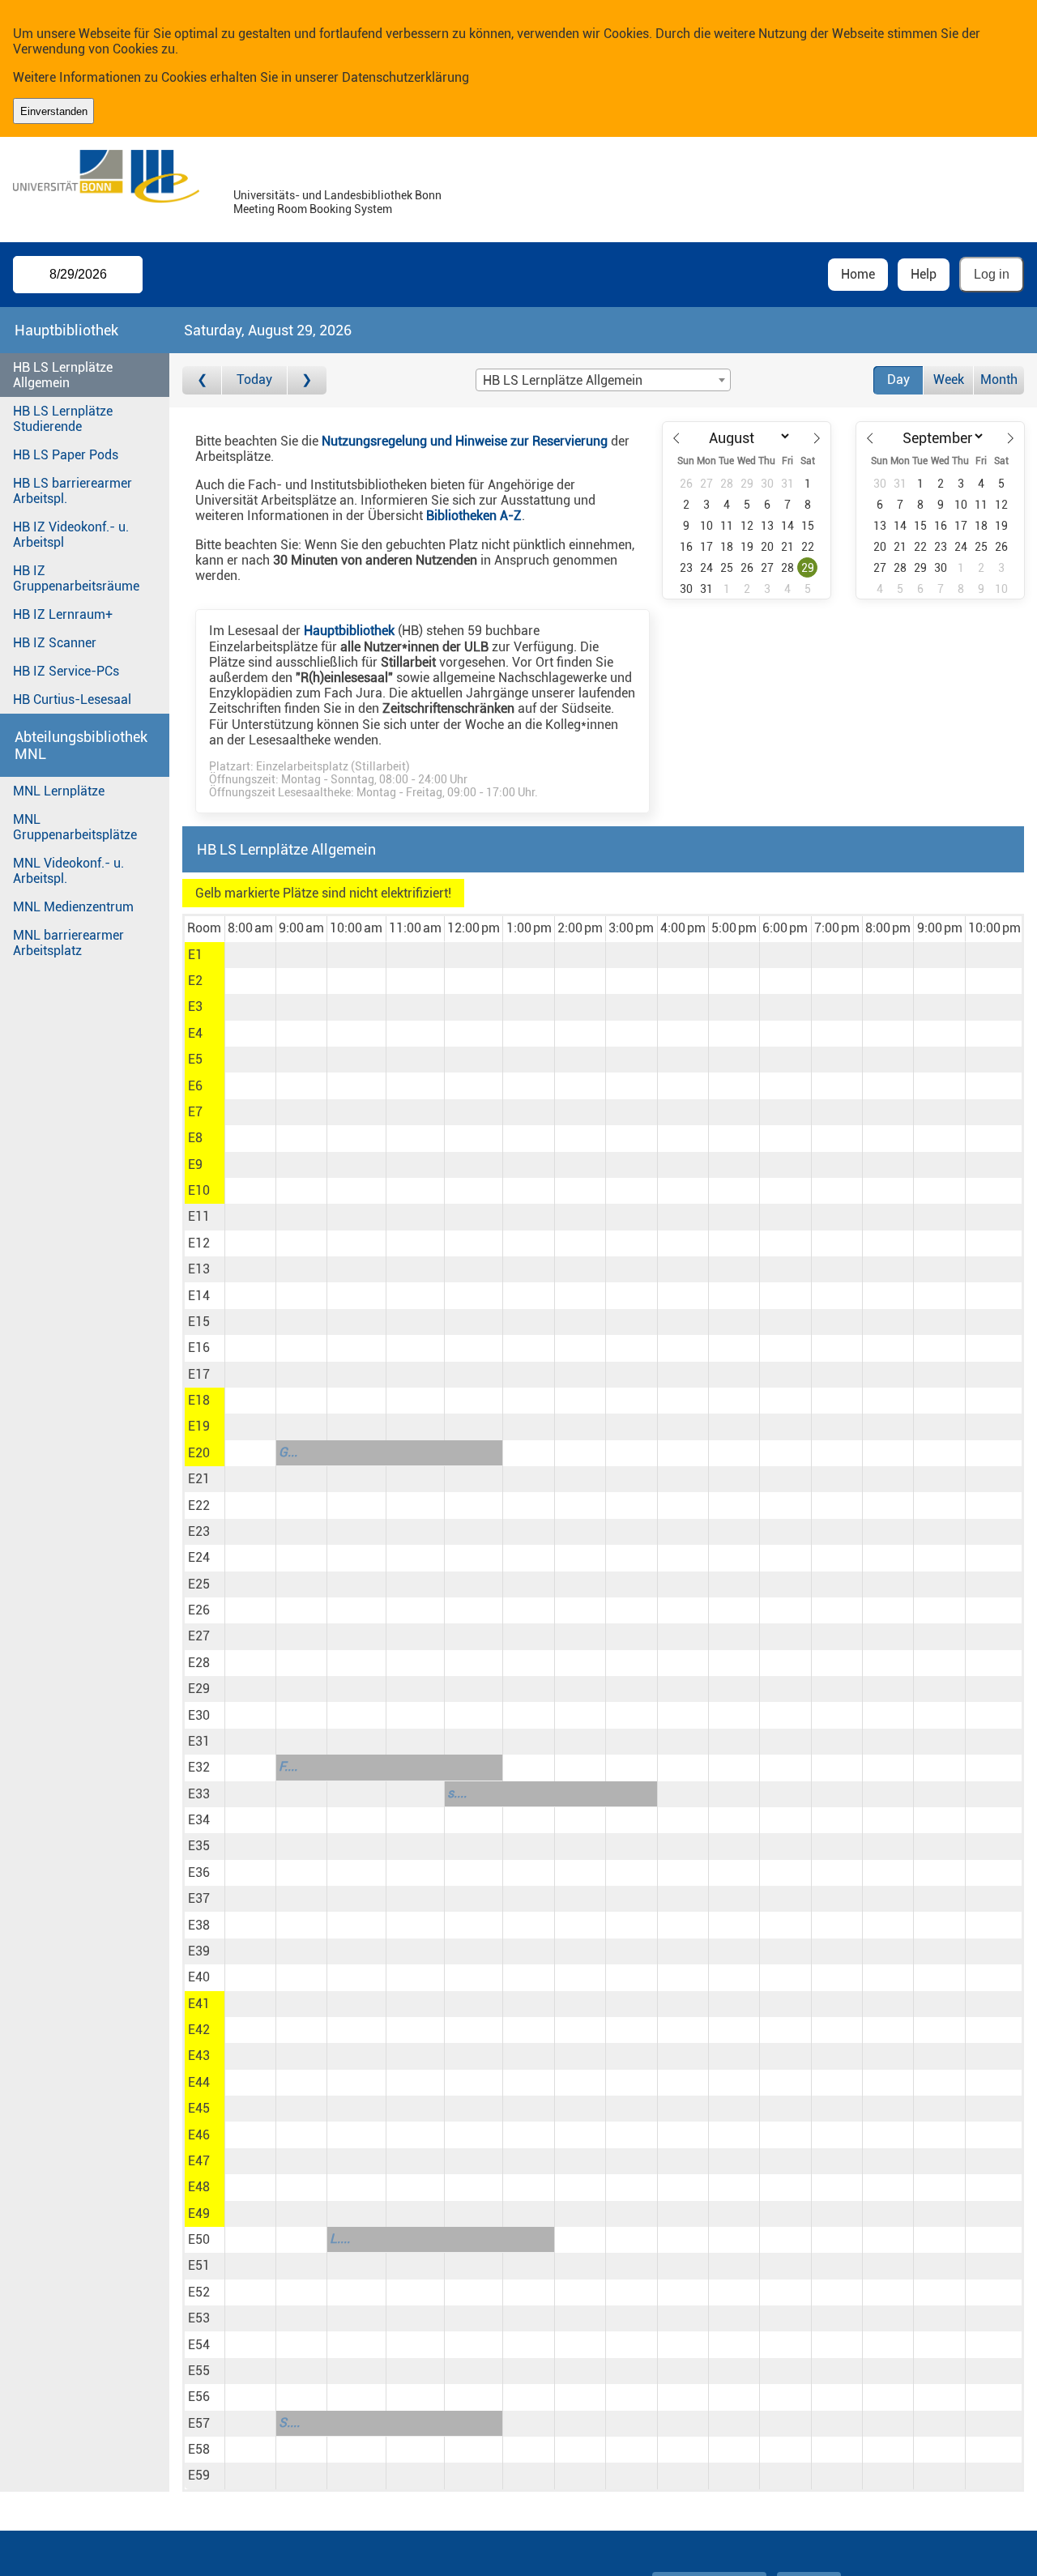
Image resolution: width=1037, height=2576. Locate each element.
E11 (199, 1216)
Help (924, 274)
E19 (199, 1426)
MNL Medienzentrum (73, 907)
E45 (199, 2108)
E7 (195, 1112)
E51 (199, 2265)
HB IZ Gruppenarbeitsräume (76, 578)
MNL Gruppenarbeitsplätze (75, 827)
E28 (199, 1663)
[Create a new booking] (250, 955)
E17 (199, 1374)
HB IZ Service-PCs (66, 671)
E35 (199, 1846)
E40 (199, 1977)
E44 (199, 2082)
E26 (199, 1610)
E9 (195, 1164)
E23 (199, 1531)
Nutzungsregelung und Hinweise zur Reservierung (465, 441)
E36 (199, 1872)
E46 (199, 2135)
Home (858, 274)
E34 (199, 1820)
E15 (199, 1322)
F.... (288, 1766)
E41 (199, 2004)
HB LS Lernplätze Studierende (63, 419)
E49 (199, 2213)
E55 (199, 2371)
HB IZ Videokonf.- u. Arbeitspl (71, 535)
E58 (199, 2449)
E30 (199, 1715)
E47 (199, 2161)
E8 (195, 1138)
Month (999, 380)
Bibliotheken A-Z (474, 516)
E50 (199, 2239)
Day (898, 380)
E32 (199, 1767)
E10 (199, 1190)
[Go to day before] (202, 380)
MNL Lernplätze (59, 791)
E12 (199, 1243)
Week (949, 380)
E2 (195, 981)
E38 (199, 1925)
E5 (195, 1059)
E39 (199, 1951)
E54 (199, 2345)
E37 (199, 1898)
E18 (199, 1400)
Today (254, 380)
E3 (195, 1007)
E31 (199, 1741)
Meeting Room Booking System (313, 209)
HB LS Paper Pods (66, 455)
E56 (199, 2397)
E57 (199, 2423)
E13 (199, 1269)
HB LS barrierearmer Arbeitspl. (73, 491)
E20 (199, 1453)
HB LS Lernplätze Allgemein (63, 375)
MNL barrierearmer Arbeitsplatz (68, 943)
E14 (199, 1296)
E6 (195, 1086)
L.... (340, 2239)
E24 (199, 1557)
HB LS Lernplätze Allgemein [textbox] (563, 380)
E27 (199, 1636)
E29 (199, 1689)
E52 (199, 2292)
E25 (199, 1584)
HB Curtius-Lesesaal (72, 699)
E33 (199, 1794)
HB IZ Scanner (55, 643)
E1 (195, 955)
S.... (289, 2422)
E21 (199, 1479)
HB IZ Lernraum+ (63, 614)
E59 (199, 2475)
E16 (199, 1348)
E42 (199, 2030)
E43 (199, 2056)
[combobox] (603, 380)
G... (288, 1452)
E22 (199, 1506)
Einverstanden (54, 111)
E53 (199, 2318)
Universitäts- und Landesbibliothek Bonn (337, 196)
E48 (199, 2187)
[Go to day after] (307, 380)
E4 (195, 1033)
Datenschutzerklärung (405, 77)
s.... (457, 1793)
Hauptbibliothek (349, 631)
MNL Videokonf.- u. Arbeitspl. (68, 871)
